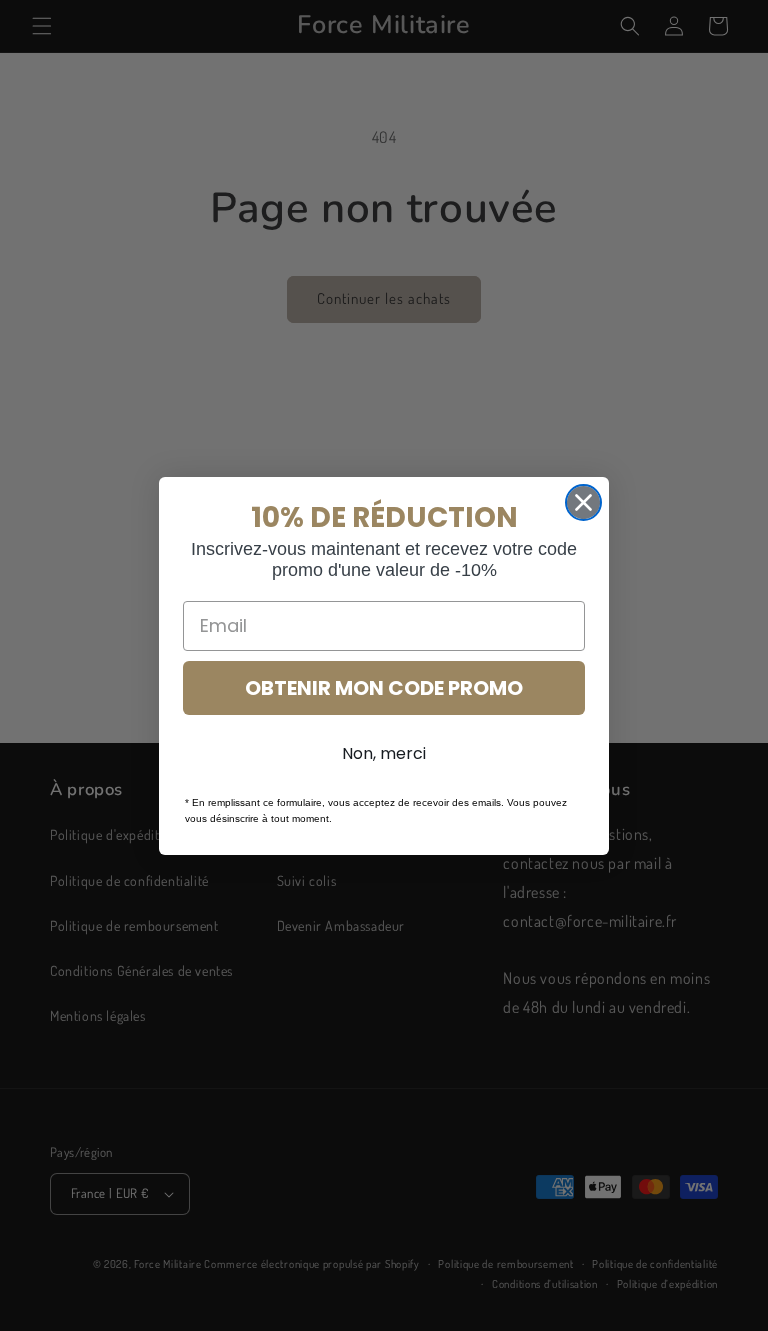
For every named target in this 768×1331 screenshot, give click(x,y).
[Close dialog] (583, 502)
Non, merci (384, 753)
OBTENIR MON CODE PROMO (384, 688)
